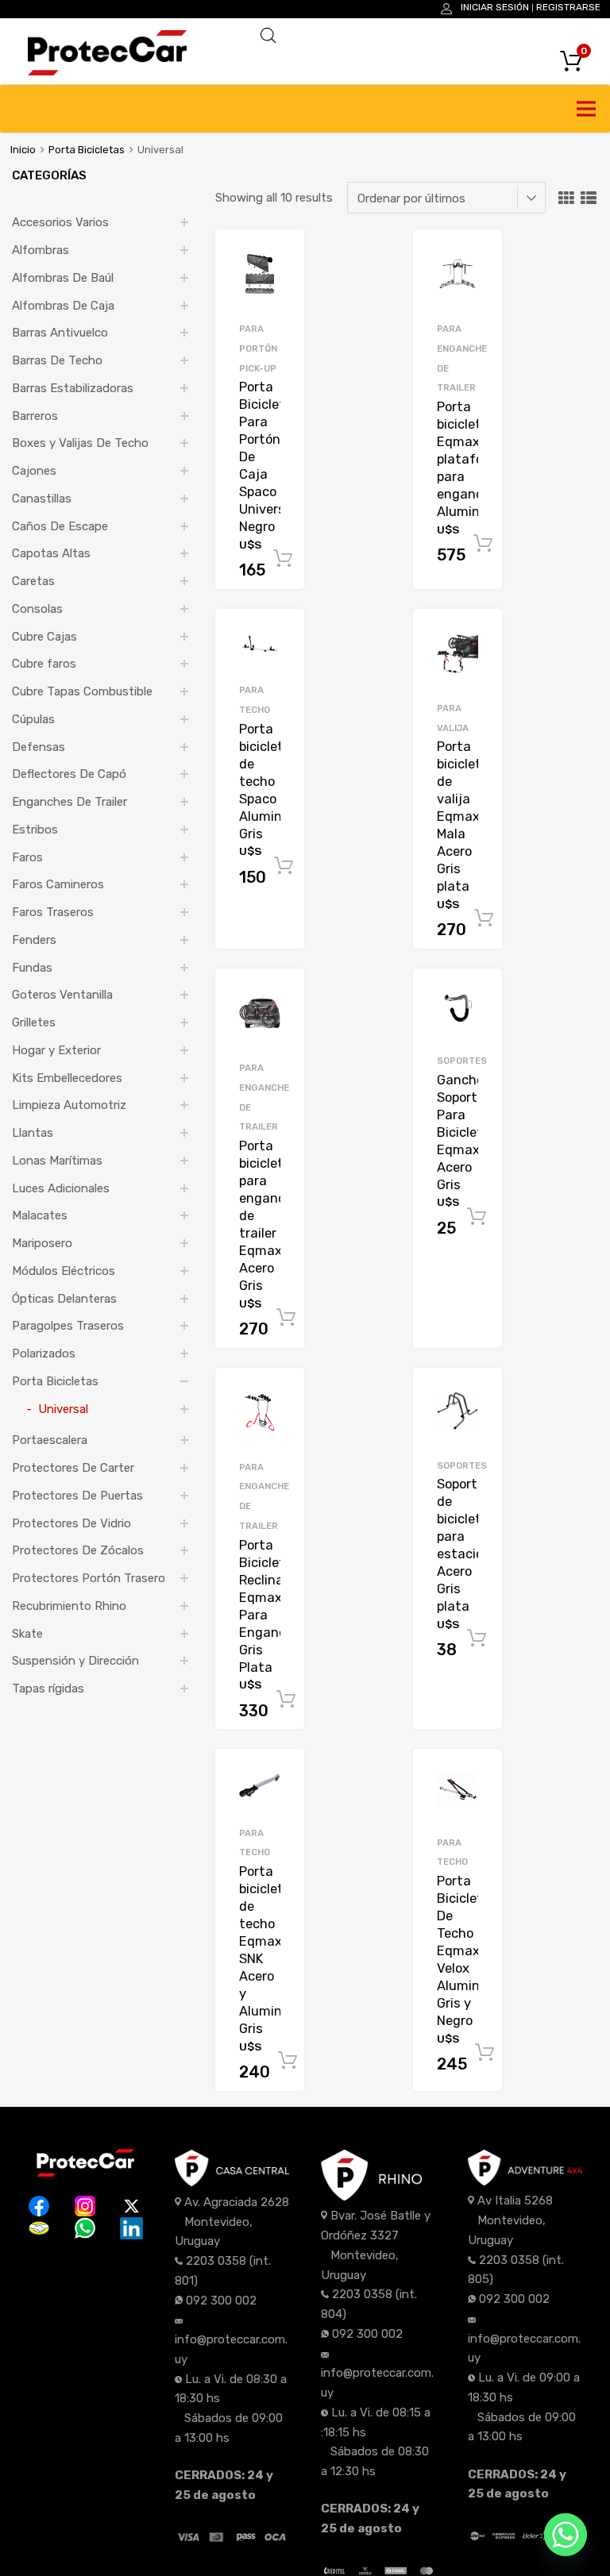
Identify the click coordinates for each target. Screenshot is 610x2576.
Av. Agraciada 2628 (237, 2202)
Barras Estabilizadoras (73, 388)
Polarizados (44, 1353)
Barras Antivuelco (60, 333)
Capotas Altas (51, 553)
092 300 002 (221, 2301)
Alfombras (41, 250)
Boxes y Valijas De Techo (80, 443)
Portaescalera (50, 1440)
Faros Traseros (53, 912)
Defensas (39, 747)
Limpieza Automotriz (69, 1105)
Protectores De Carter (73, 1468)
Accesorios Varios (60, 222)
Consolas (37, 609)
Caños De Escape (60, 526)
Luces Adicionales (61, 1188)
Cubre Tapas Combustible (82, 691)
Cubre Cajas (44, 637)
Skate (27, 1634)
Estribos (35, 830)
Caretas (33, 581)
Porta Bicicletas (87, 150)
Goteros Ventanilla (62, 995)
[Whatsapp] (566, 2535)
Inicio (23, 150)
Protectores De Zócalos (78, 1550)
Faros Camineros (58, 884)
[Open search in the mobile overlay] (419, 36)
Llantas (33, 1133)
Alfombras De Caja (63, 306)
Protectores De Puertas (77, 1496)
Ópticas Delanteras (64, 1299)
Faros (27, 857)
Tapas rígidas (48, 1688)
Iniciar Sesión (495, 7)
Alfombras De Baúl (63, 278)
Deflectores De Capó (69, 774)
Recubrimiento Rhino (69, 1606)
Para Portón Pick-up (258, 348)
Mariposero (42, 1243)
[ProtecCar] (107, 71)
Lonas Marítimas (57, 1161)
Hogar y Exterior (56, 1050)
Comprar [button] (283, 559)
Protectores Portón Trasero (89, 1578)
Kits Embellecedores (67, 1078)
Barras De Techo (57, 360)
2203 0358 (216, 2261)
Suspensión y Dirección (75, 1661)
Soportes (462, 1061)
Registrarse (568, 7)
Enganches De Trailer (69, 802)
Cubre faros (44, 664)
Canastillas (42, 499)
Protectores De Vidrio (71, 1523)
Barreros (35, 416)
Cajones (34, 471)
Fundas (32, 968)
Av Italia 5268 (515, 2201)
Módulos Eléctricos (64, 1271)
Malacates (40, 1215)
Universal (63, 1409)
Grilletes (34, 1022)
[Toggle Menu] (589, 109)
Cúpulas (33, 719)
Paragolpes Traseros (68, 1326)
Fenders (34, 940)
